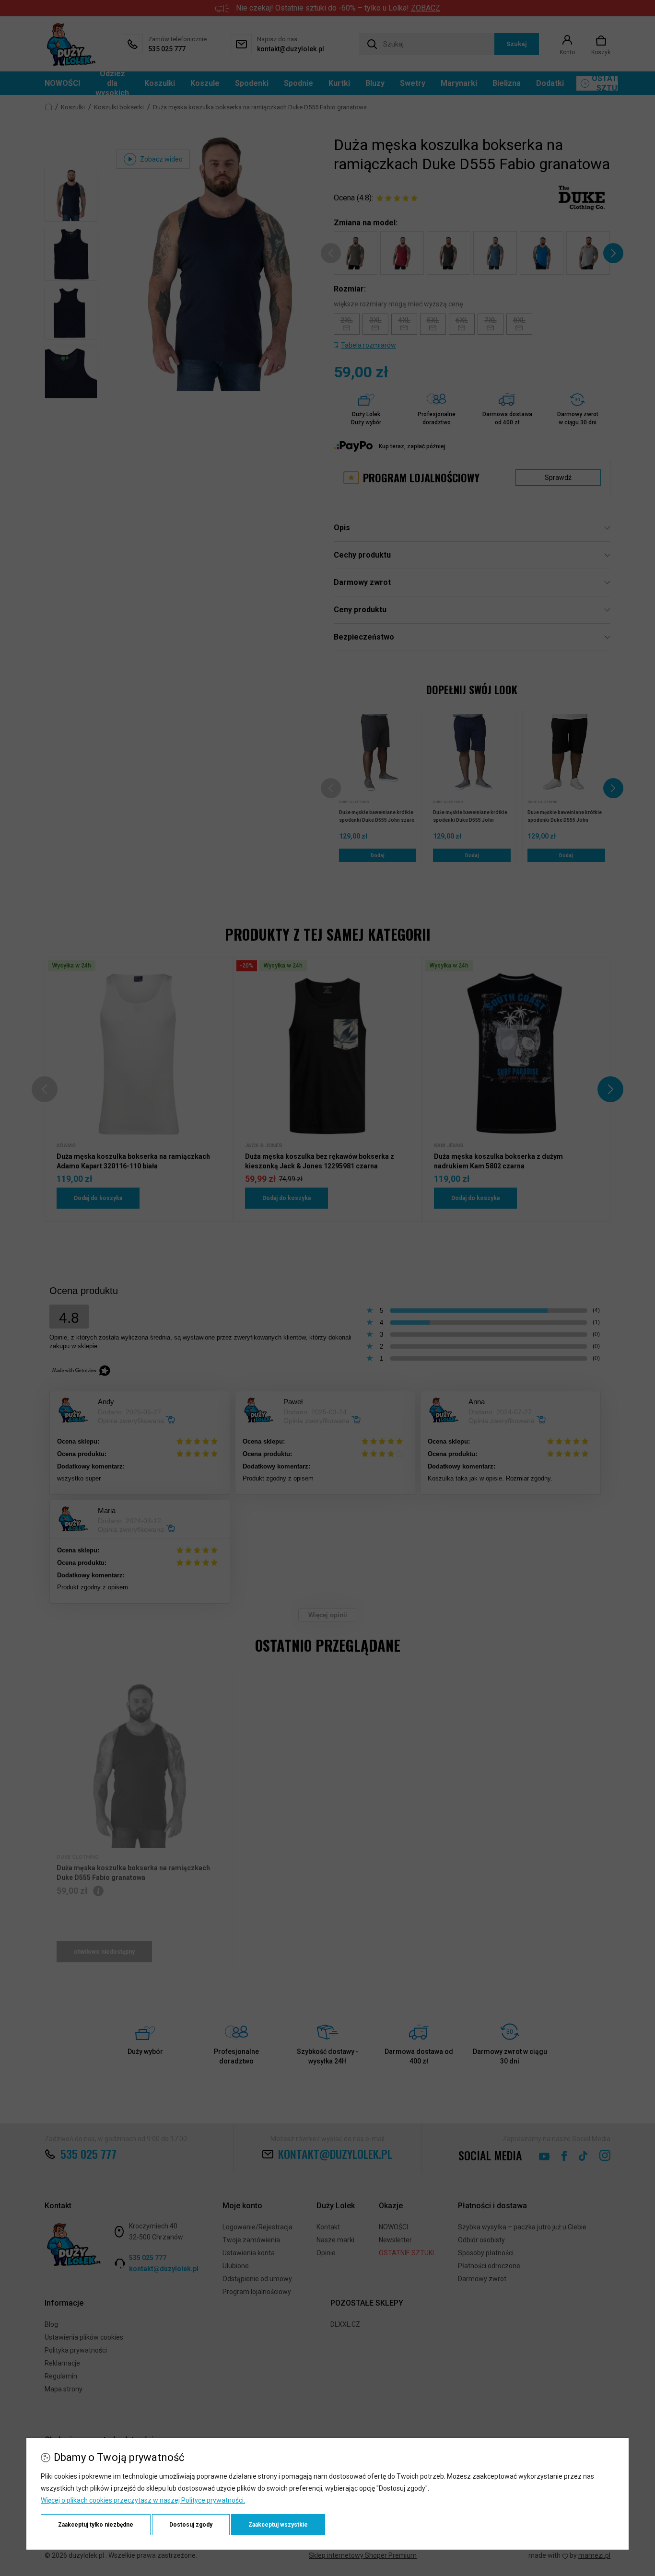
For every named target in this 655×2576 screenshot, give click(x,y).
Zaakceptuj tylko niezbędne (96, 2525)
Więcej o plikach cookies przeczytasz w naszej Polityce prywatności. (143, 2500)
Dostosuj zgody (191, 2525)
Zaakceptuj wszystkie (278, 2525)
